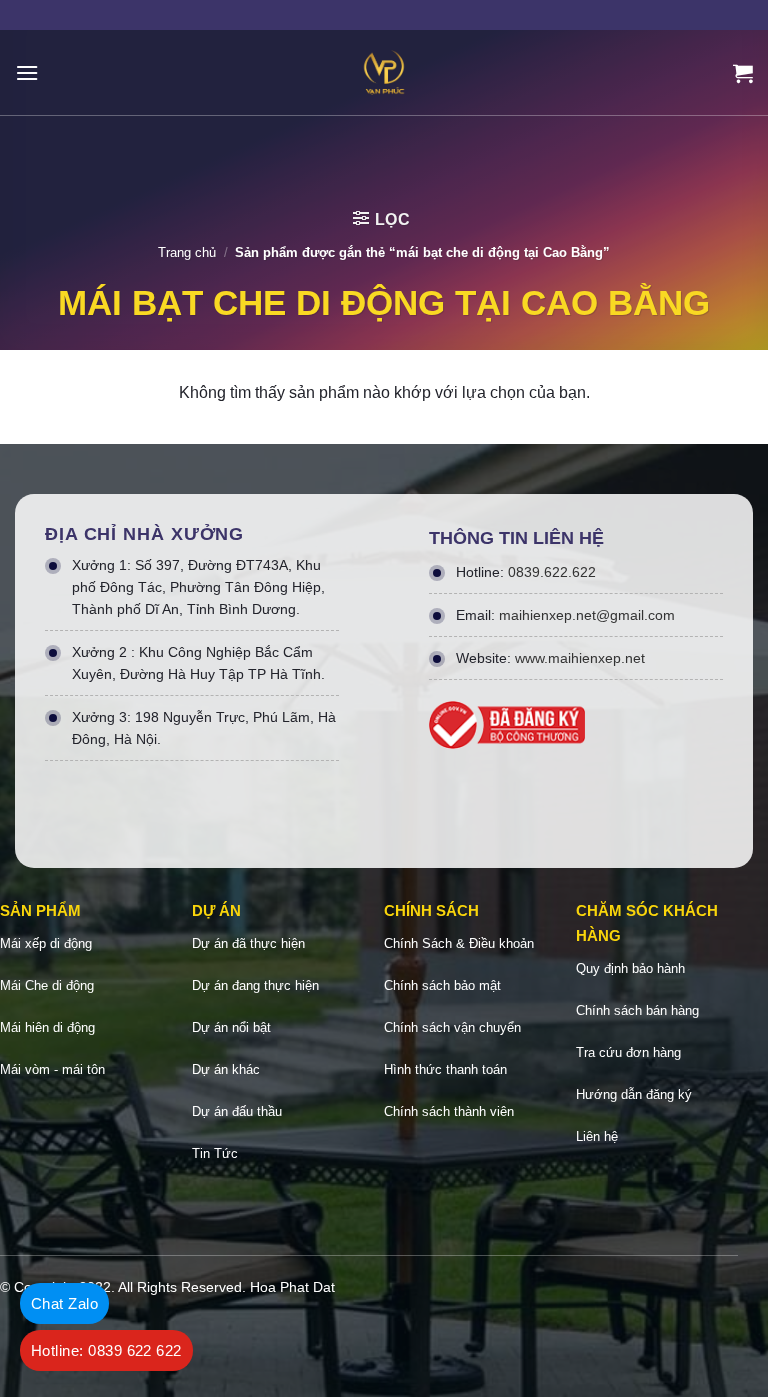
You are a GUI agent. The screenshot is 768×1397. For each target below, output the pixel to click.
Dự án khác (226, 1069)
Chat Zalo (64, 1303)
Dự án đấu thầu (237, 1111)
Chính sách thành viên (449, 1111)
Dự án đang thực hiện (255, 985)
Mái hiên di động (47, 1027)
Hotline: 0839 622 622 (106, 1350)
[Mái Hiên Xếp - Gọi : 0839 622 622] (384, 72)
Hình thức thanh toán (445, 1069)
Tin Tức (215, 1153)
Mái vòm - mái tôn (52, 1069)
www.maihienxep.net (580, 658)
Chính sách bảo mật (442, 985)
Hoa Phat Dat (292, 1287)
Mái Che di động (47, 985)
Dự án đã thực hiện (248, 943)
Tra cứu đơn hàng (628, 1052)
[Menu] (27, 72)
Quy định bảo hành (630, 968)
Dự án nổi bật (231, 1027)
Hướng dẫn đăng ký (634, 1094)
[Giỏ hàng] (743, 73)
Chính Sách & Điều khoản (459, 943)
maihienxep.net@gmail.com (587, 615)
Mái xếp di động (46, 943)
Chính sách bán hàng (637, 1010)
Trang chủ (187, 252)
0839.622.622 (552, 572)
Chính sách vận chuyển (452, 1027)
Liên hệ (597, 1136)
